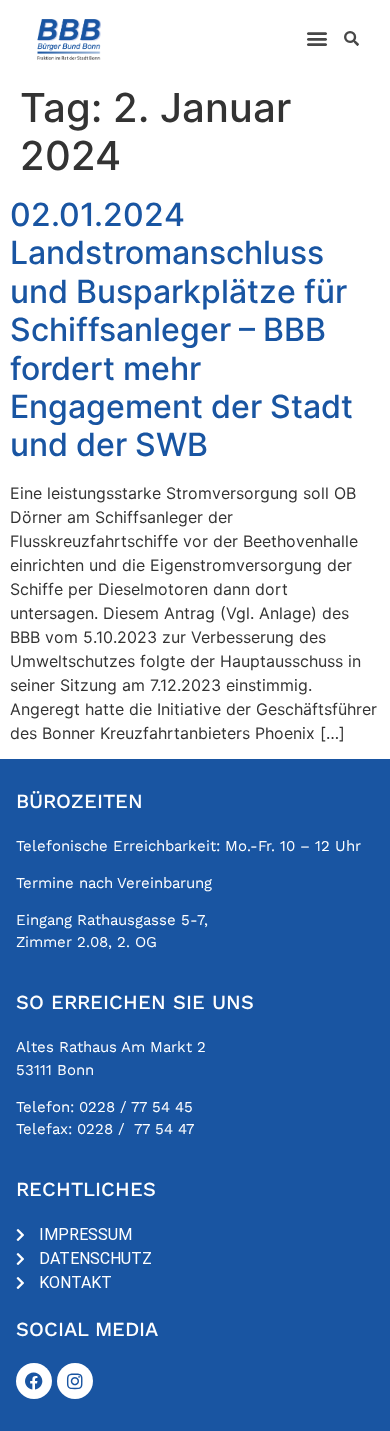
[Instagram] (75, 1381)
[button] (317, 38)
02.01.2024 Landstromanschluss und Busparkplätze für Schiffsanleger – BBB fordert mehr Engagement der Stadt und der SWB (181, 329)
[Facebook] (34, 1381)
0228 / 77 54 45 (136, 1107)
